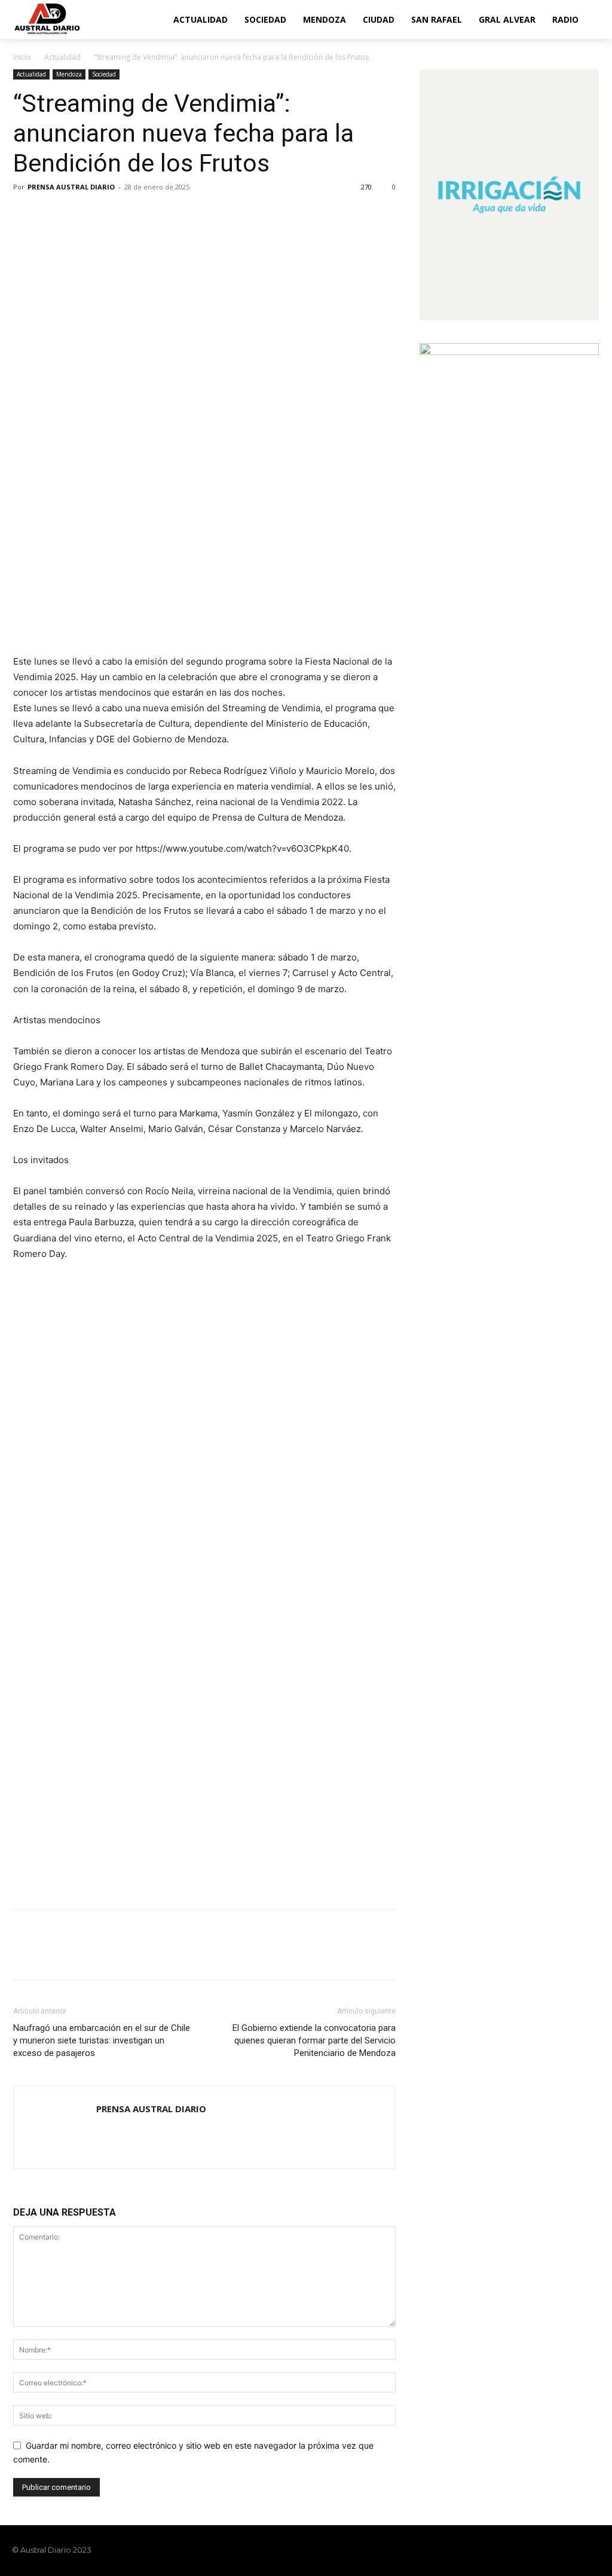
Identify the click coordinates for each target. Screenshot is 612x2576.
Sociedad (104, 74)
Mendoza (69, 74)
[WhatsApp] (108, 214)
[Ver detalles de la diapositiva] (204, 1373)
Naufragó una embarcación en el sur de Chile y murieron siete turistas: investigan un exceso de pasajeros (102, 2040)
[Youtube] (593, 2550)
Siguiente (381, 1299)
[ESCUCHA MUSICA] (204, 582)
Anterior (28, 1299)
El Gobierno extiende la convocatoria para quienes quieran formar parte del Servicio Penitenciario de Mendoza (314, 2040)
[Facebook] (25, 214)
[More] (136, 214)
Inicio (22, 57)
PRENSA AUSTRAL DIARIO (71, 187)
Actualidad (62, 57)
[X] (53, 214)
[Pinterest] (80, 214)
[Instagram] (552, 2550)
